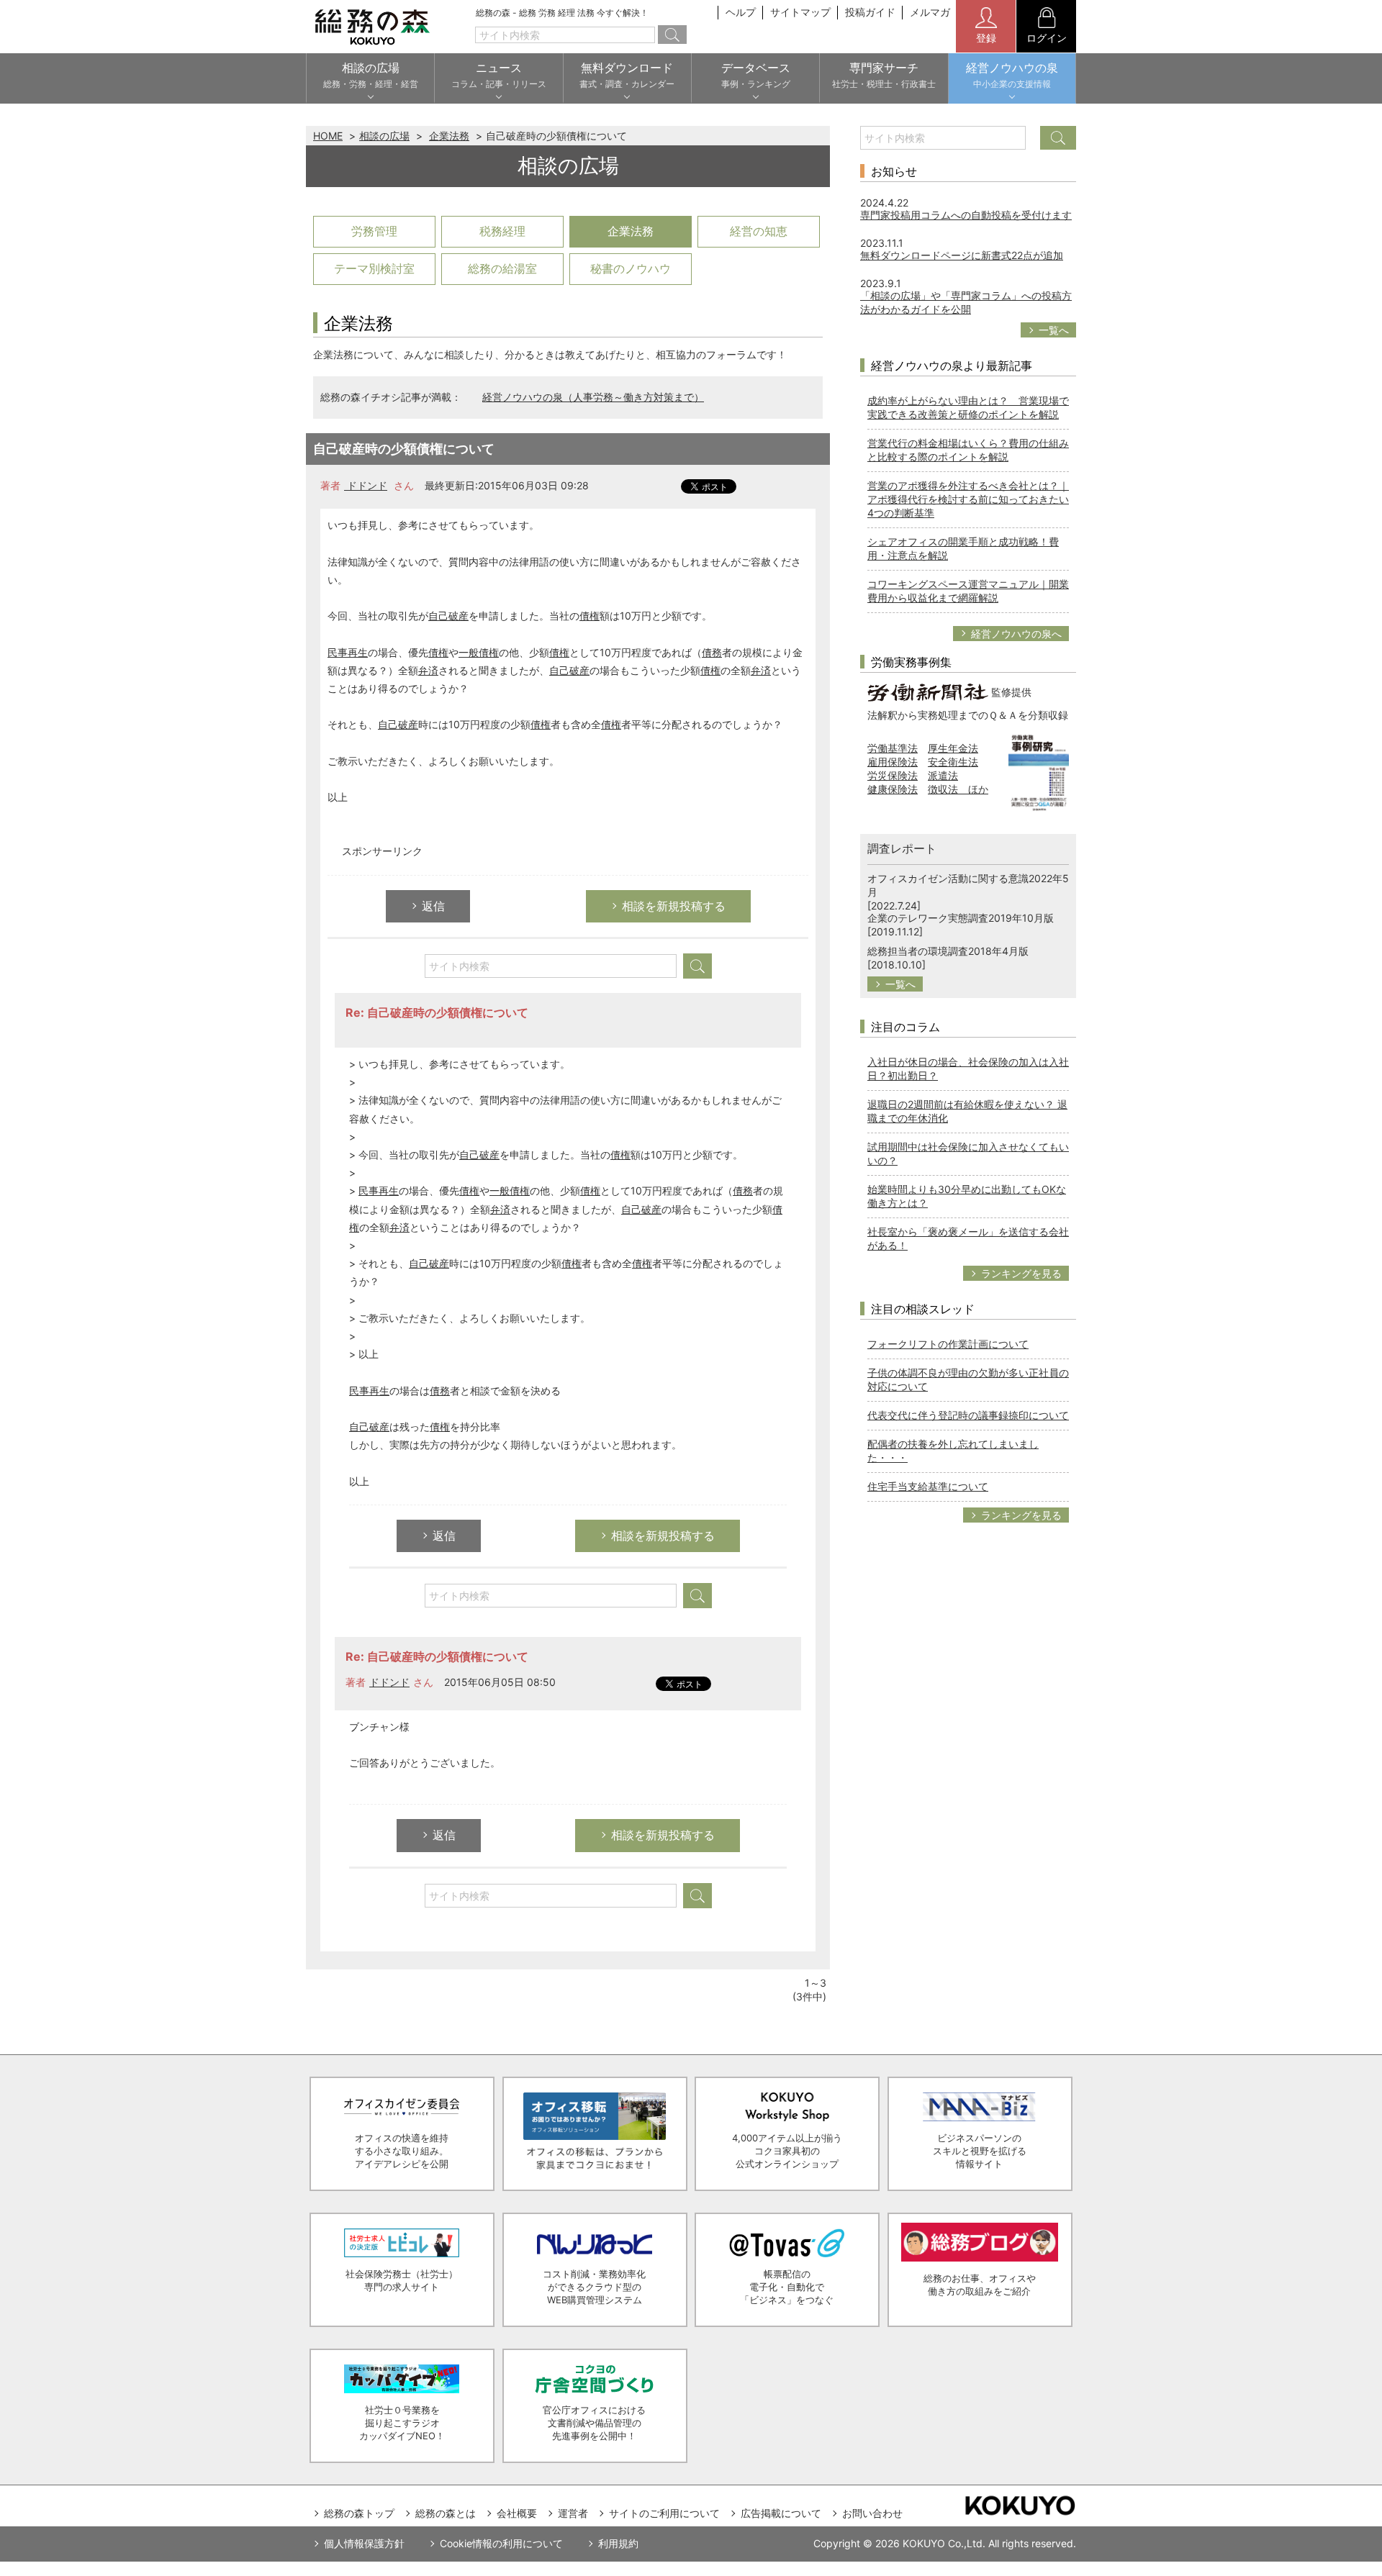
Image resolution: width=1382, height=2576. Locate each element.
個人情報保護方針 (364, 2543)
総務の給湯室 (502, 268)
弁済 (428, 670)
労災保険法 (893, 775)
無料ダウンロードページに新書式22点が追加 (962, 255)
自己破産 (448, 616)
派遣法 (943, 775)
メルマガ (930, 12)
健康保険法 (893, 789)
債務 (712, 652)
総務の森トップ (359, 2513)
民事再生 (348, 652)
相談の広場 (384, 136)
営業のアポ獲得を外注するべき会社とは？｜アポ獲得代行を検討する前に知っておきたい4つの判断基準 (968, 499)
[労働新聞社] (928, 691)
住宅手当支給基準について (928, 1486)
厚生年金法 (953, 748)
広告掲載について (781, 2513)
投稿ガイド (870, 12)
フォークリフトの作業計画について (948, 1344)
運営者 (573, 2513)
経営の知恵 (759, 231)
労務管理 (374, 231)
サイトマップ (800, 12)
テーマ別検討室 (374, 268)
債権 (590, 616)
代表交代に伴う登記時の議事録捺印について (968, 1415)
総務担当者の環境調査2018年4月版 (948, 951)
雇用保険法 (893, 762)
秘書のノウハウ (631, 268)
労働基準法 (893, 748)
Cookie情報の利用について (501, 2543)
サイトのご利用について (664, 2513)
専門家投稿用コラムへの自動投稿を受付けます (966, 215)
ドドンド (366, 485)
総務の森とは (446, 2513)
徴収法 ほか (958, 789)
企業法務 (449, 136)
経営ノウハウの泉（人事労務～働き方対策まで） (593, 397)
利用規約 (618, 2543)
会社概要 (517, 2513)
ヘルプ (741, 12)
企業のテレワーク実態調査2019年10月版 (961, 918)
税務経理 (502, 231)
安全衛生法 (953, 762)
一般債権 (479, 652)
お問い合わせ (872, 2513)
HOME (328, 136)
